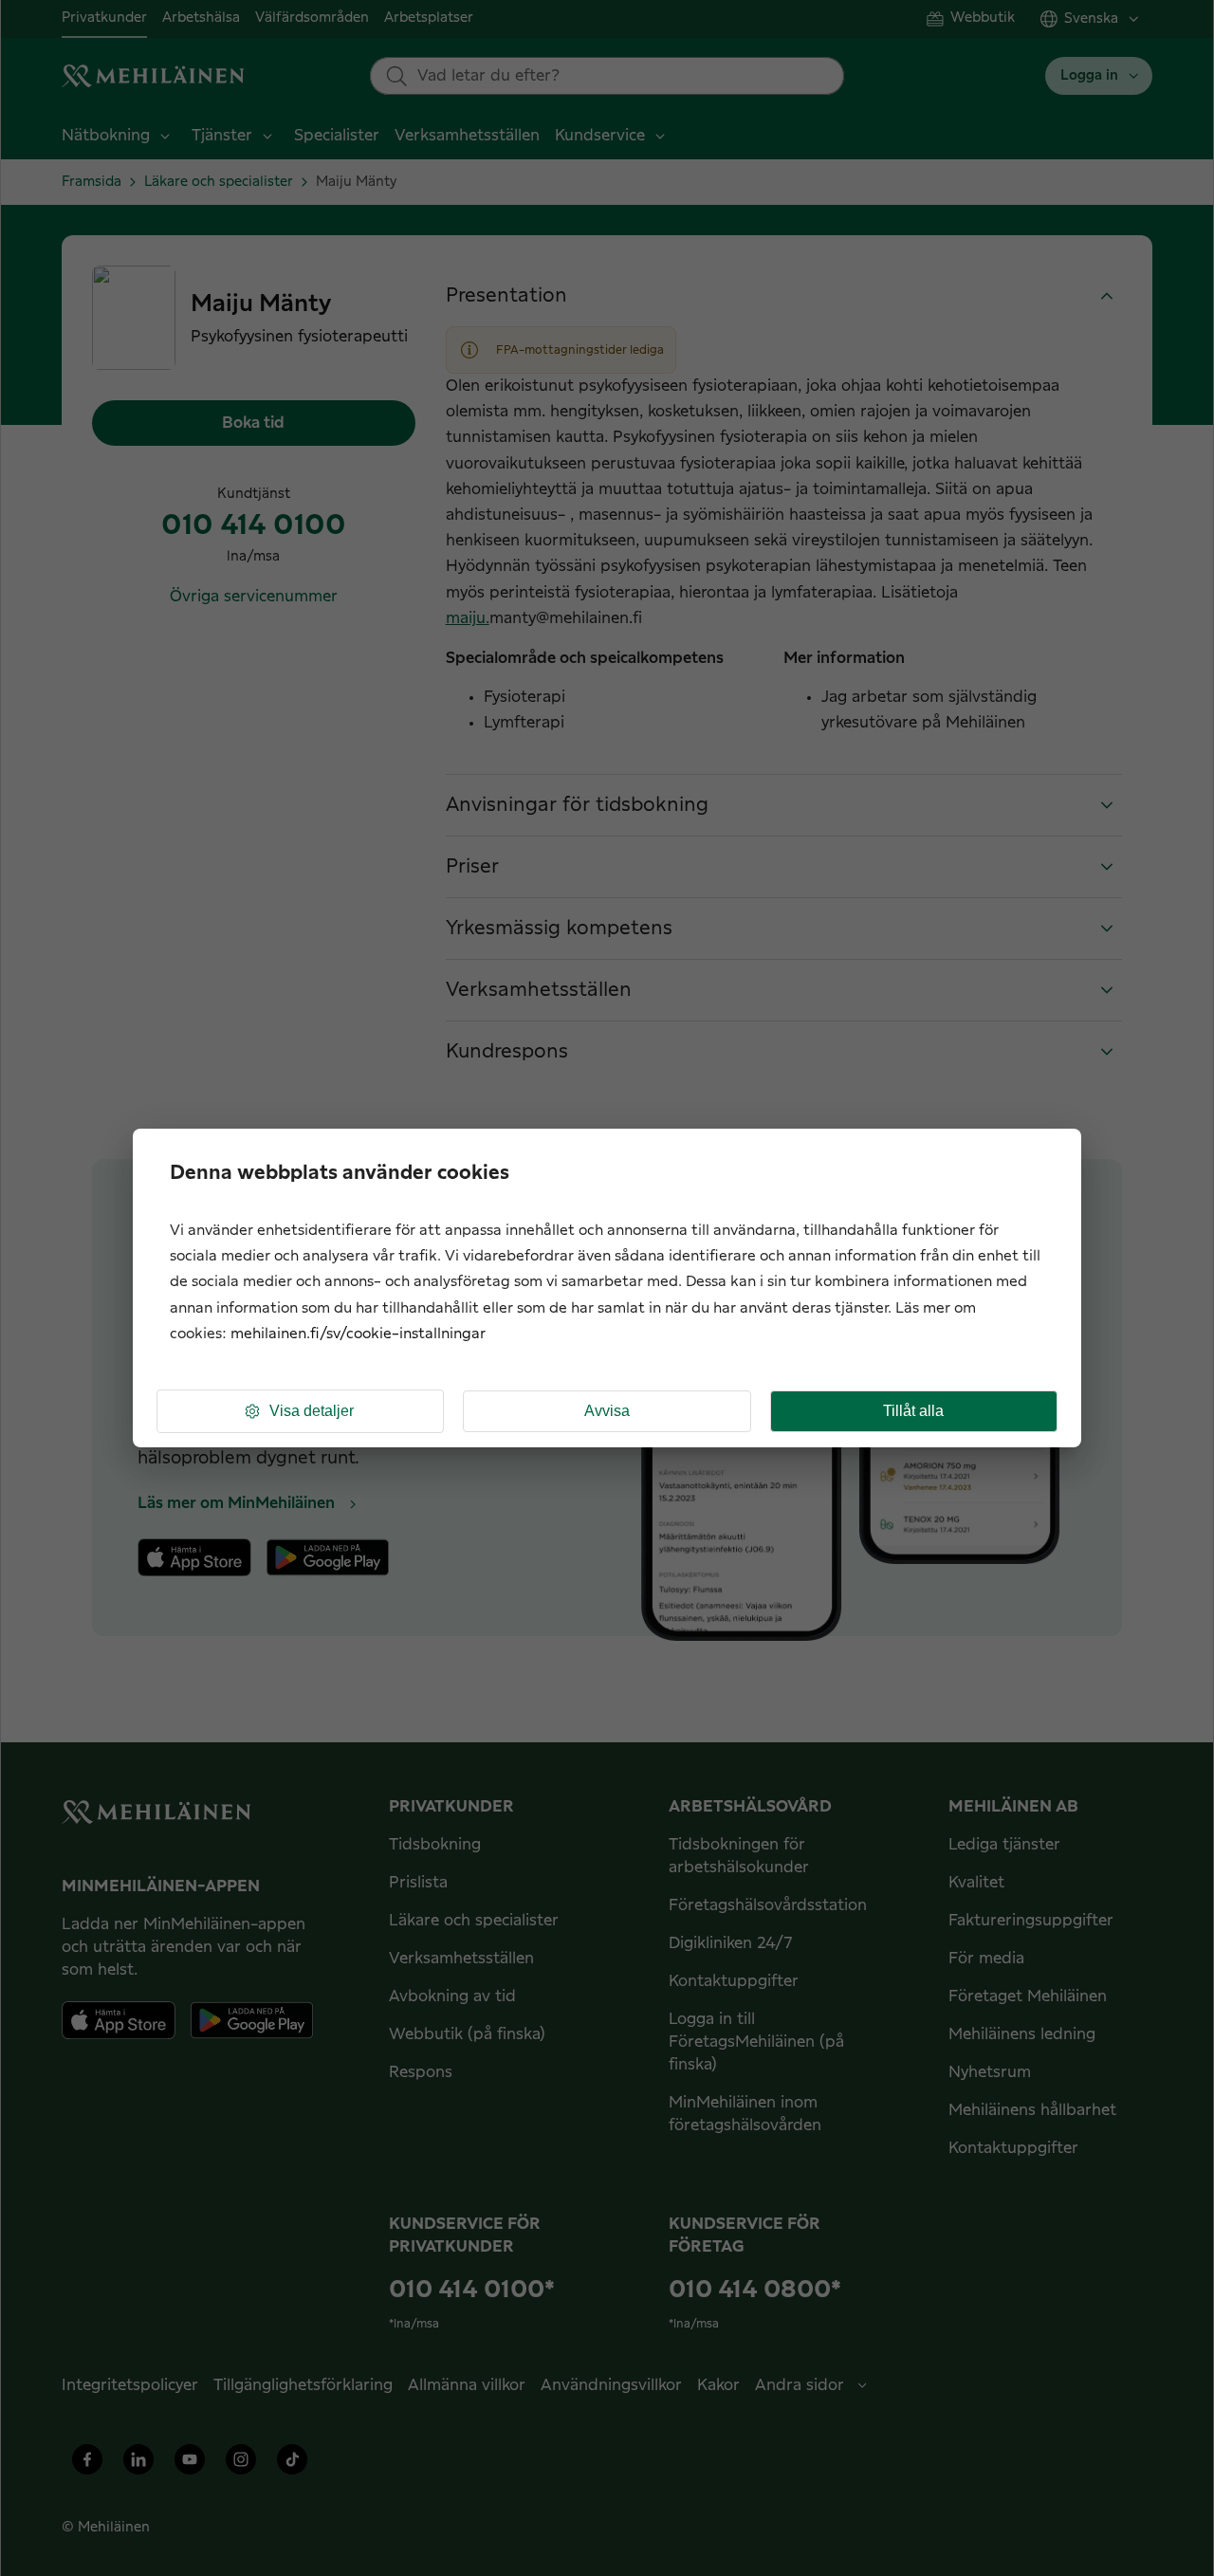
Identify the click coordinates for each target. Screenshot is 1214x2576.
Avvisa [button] (607, 1411)
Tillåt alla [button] (913, 1411)
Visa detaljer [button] (312, 1411)
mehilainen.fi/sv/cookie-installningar (358, 1334)
